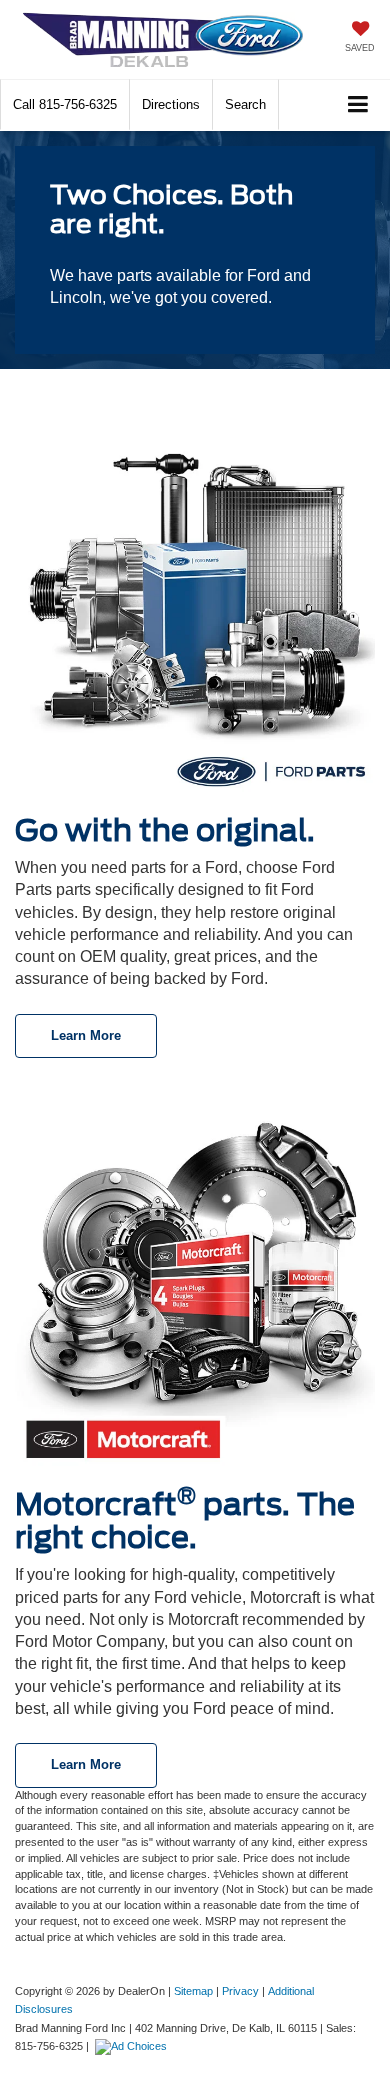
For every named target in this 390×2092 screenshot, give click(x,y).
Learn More (86, 1035)
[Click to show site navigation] (358, 105)
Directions (171, 104)
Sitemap (193, 1991)
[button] (65, 104)
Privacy (240, 1991)
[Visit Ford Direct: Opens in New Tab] (133, 2046)
